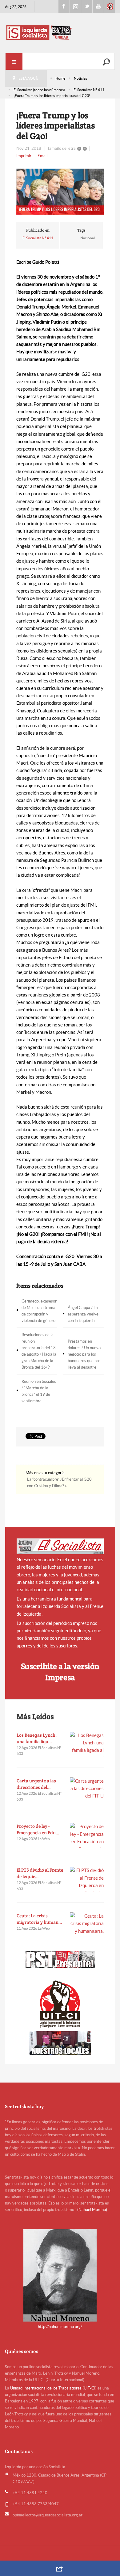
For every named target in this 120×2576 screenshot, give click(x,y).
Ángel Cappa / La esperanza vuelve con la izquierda (83, 1314)
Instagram (75, 6)
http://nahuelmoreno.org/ (60, 2327)
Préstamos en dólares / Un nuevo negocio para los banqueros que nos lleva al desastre (84, 1354)
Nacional (88, 238)
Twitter (87, 6)
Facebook (64, 6)
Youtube (98, 6)
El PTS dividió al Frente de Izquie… (40, 1873)
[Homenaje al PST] (60, 1960)
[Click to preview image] (60, 192)
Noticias (80, 78)
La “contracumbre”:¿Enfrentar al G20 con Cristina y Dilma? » (59, 1483)
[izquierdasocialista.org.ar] (60, 32)
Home (60, 78)
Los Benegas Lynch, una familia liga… (37, 1738)
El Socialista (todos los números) (39, 90)
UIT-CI (110, 6)
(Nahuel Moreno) (92, 2210)
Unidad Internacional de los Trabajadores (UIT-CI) (53, 2388)
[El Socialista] (60, 1546)
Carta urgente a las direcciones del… (36, 1784)
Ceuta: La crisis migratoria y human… (39, 1919)
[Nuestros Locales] (60, 2043)
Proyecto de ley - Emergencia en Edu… (38, 1829)
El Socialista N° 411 (89, 90)
